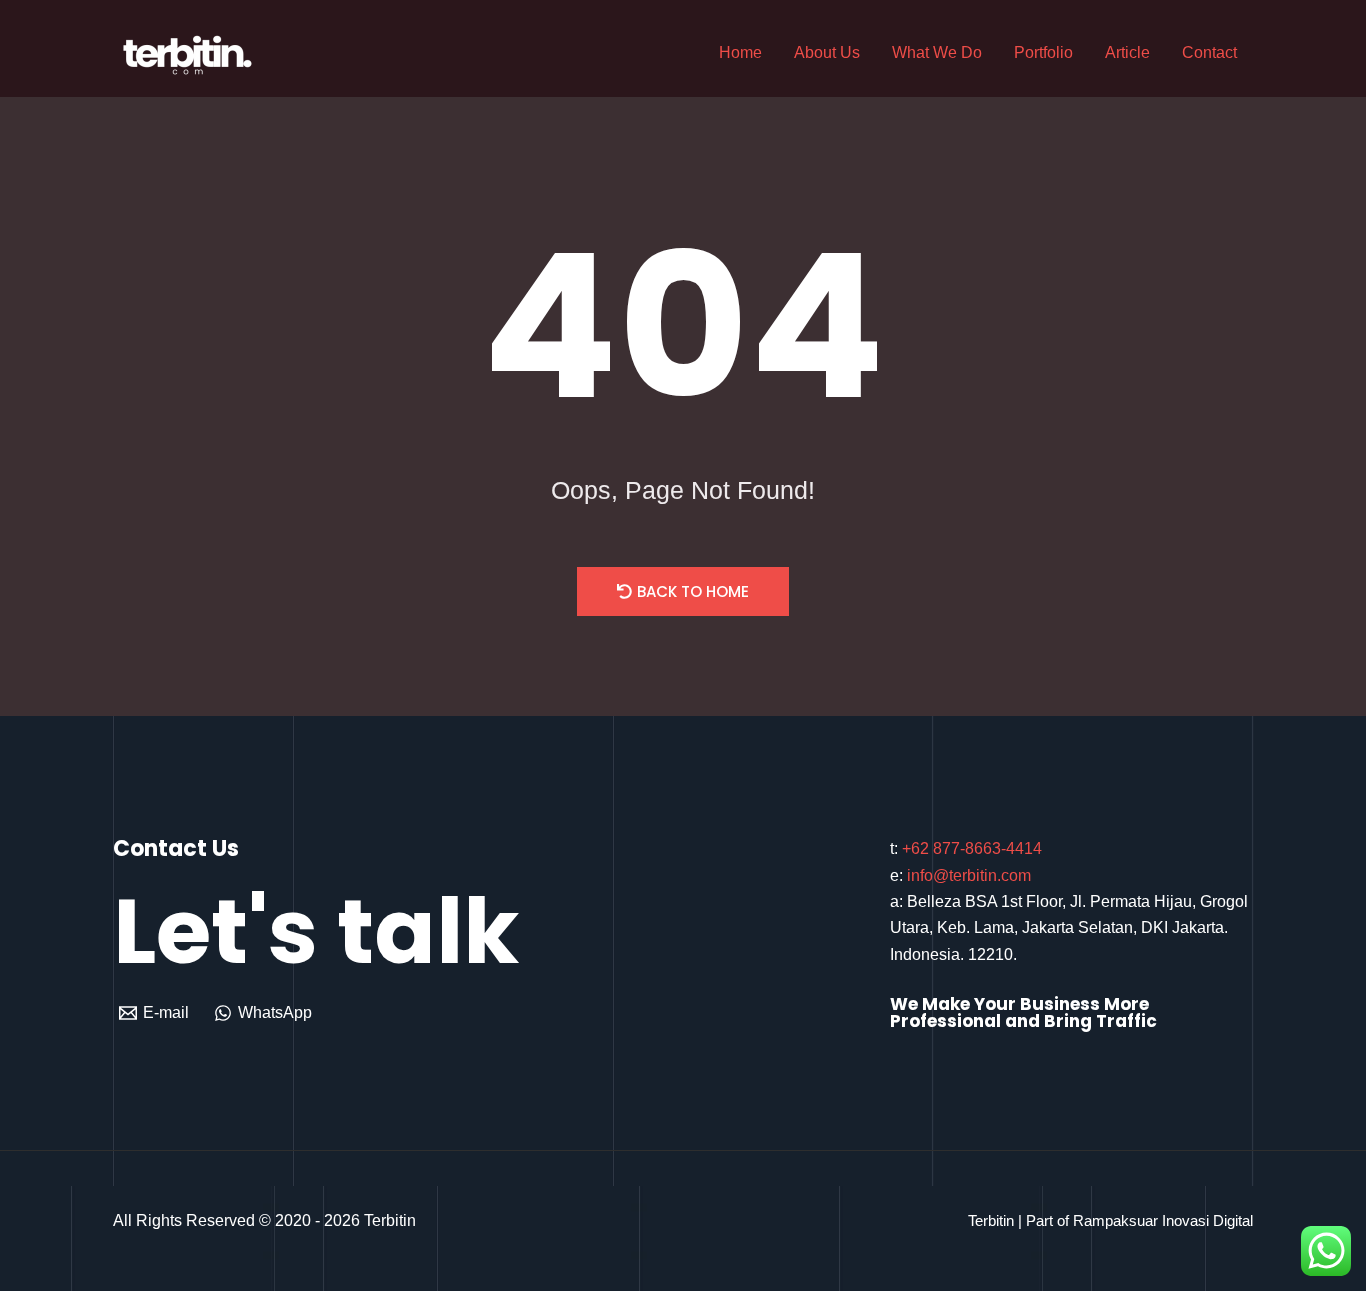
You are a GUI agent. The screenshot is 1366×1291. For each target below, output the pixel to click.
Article (1127, 52)
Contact (1209, 52)
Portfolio (1043, 52)
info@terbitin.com (969, 875)
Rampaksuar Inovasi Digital (1163, 1220)
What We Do (937, 52)
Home (740, 52)
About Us (827, 52)
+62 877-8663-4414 (972, 848)
